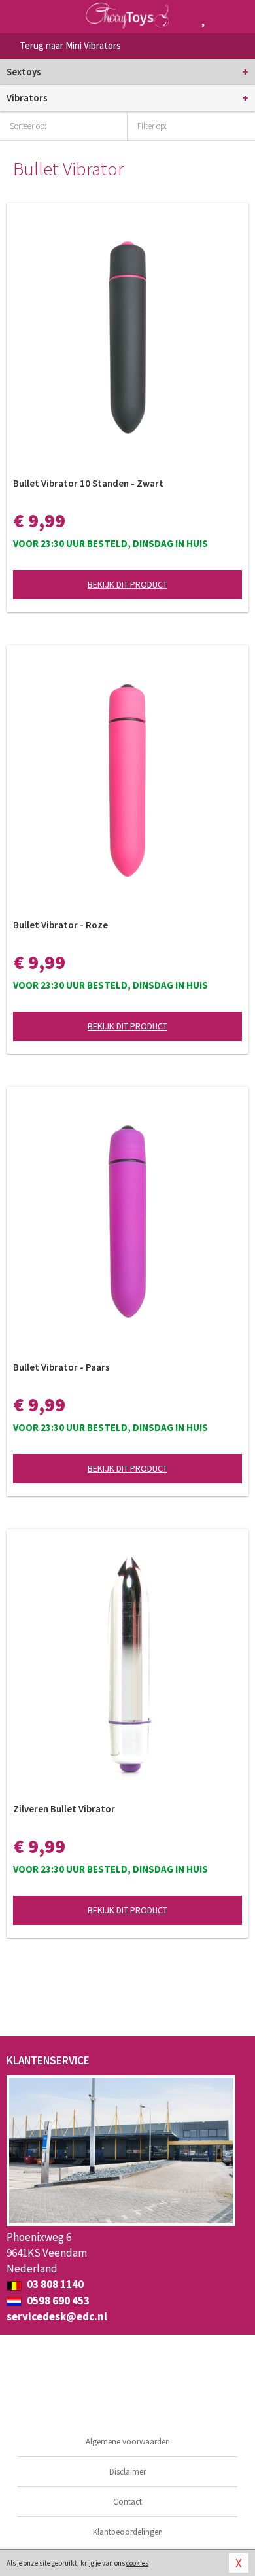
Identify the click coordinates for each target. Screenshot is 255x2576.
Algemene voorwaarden (128, 2442)
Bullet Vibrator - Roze (60, 925)
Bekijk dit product (127, 584)
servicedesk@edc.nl (57, 2316)
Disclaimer (127, 2472)
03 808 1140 (54, 2284)
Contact (127, 2502)
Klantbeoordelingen (128, 2532)
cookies (137, 2563)
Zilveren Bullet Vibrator (64, 1809)
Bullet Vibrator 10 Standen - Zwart (88, 483)
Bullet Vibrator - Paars (61, 1367)
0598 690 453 (57, 2301)
